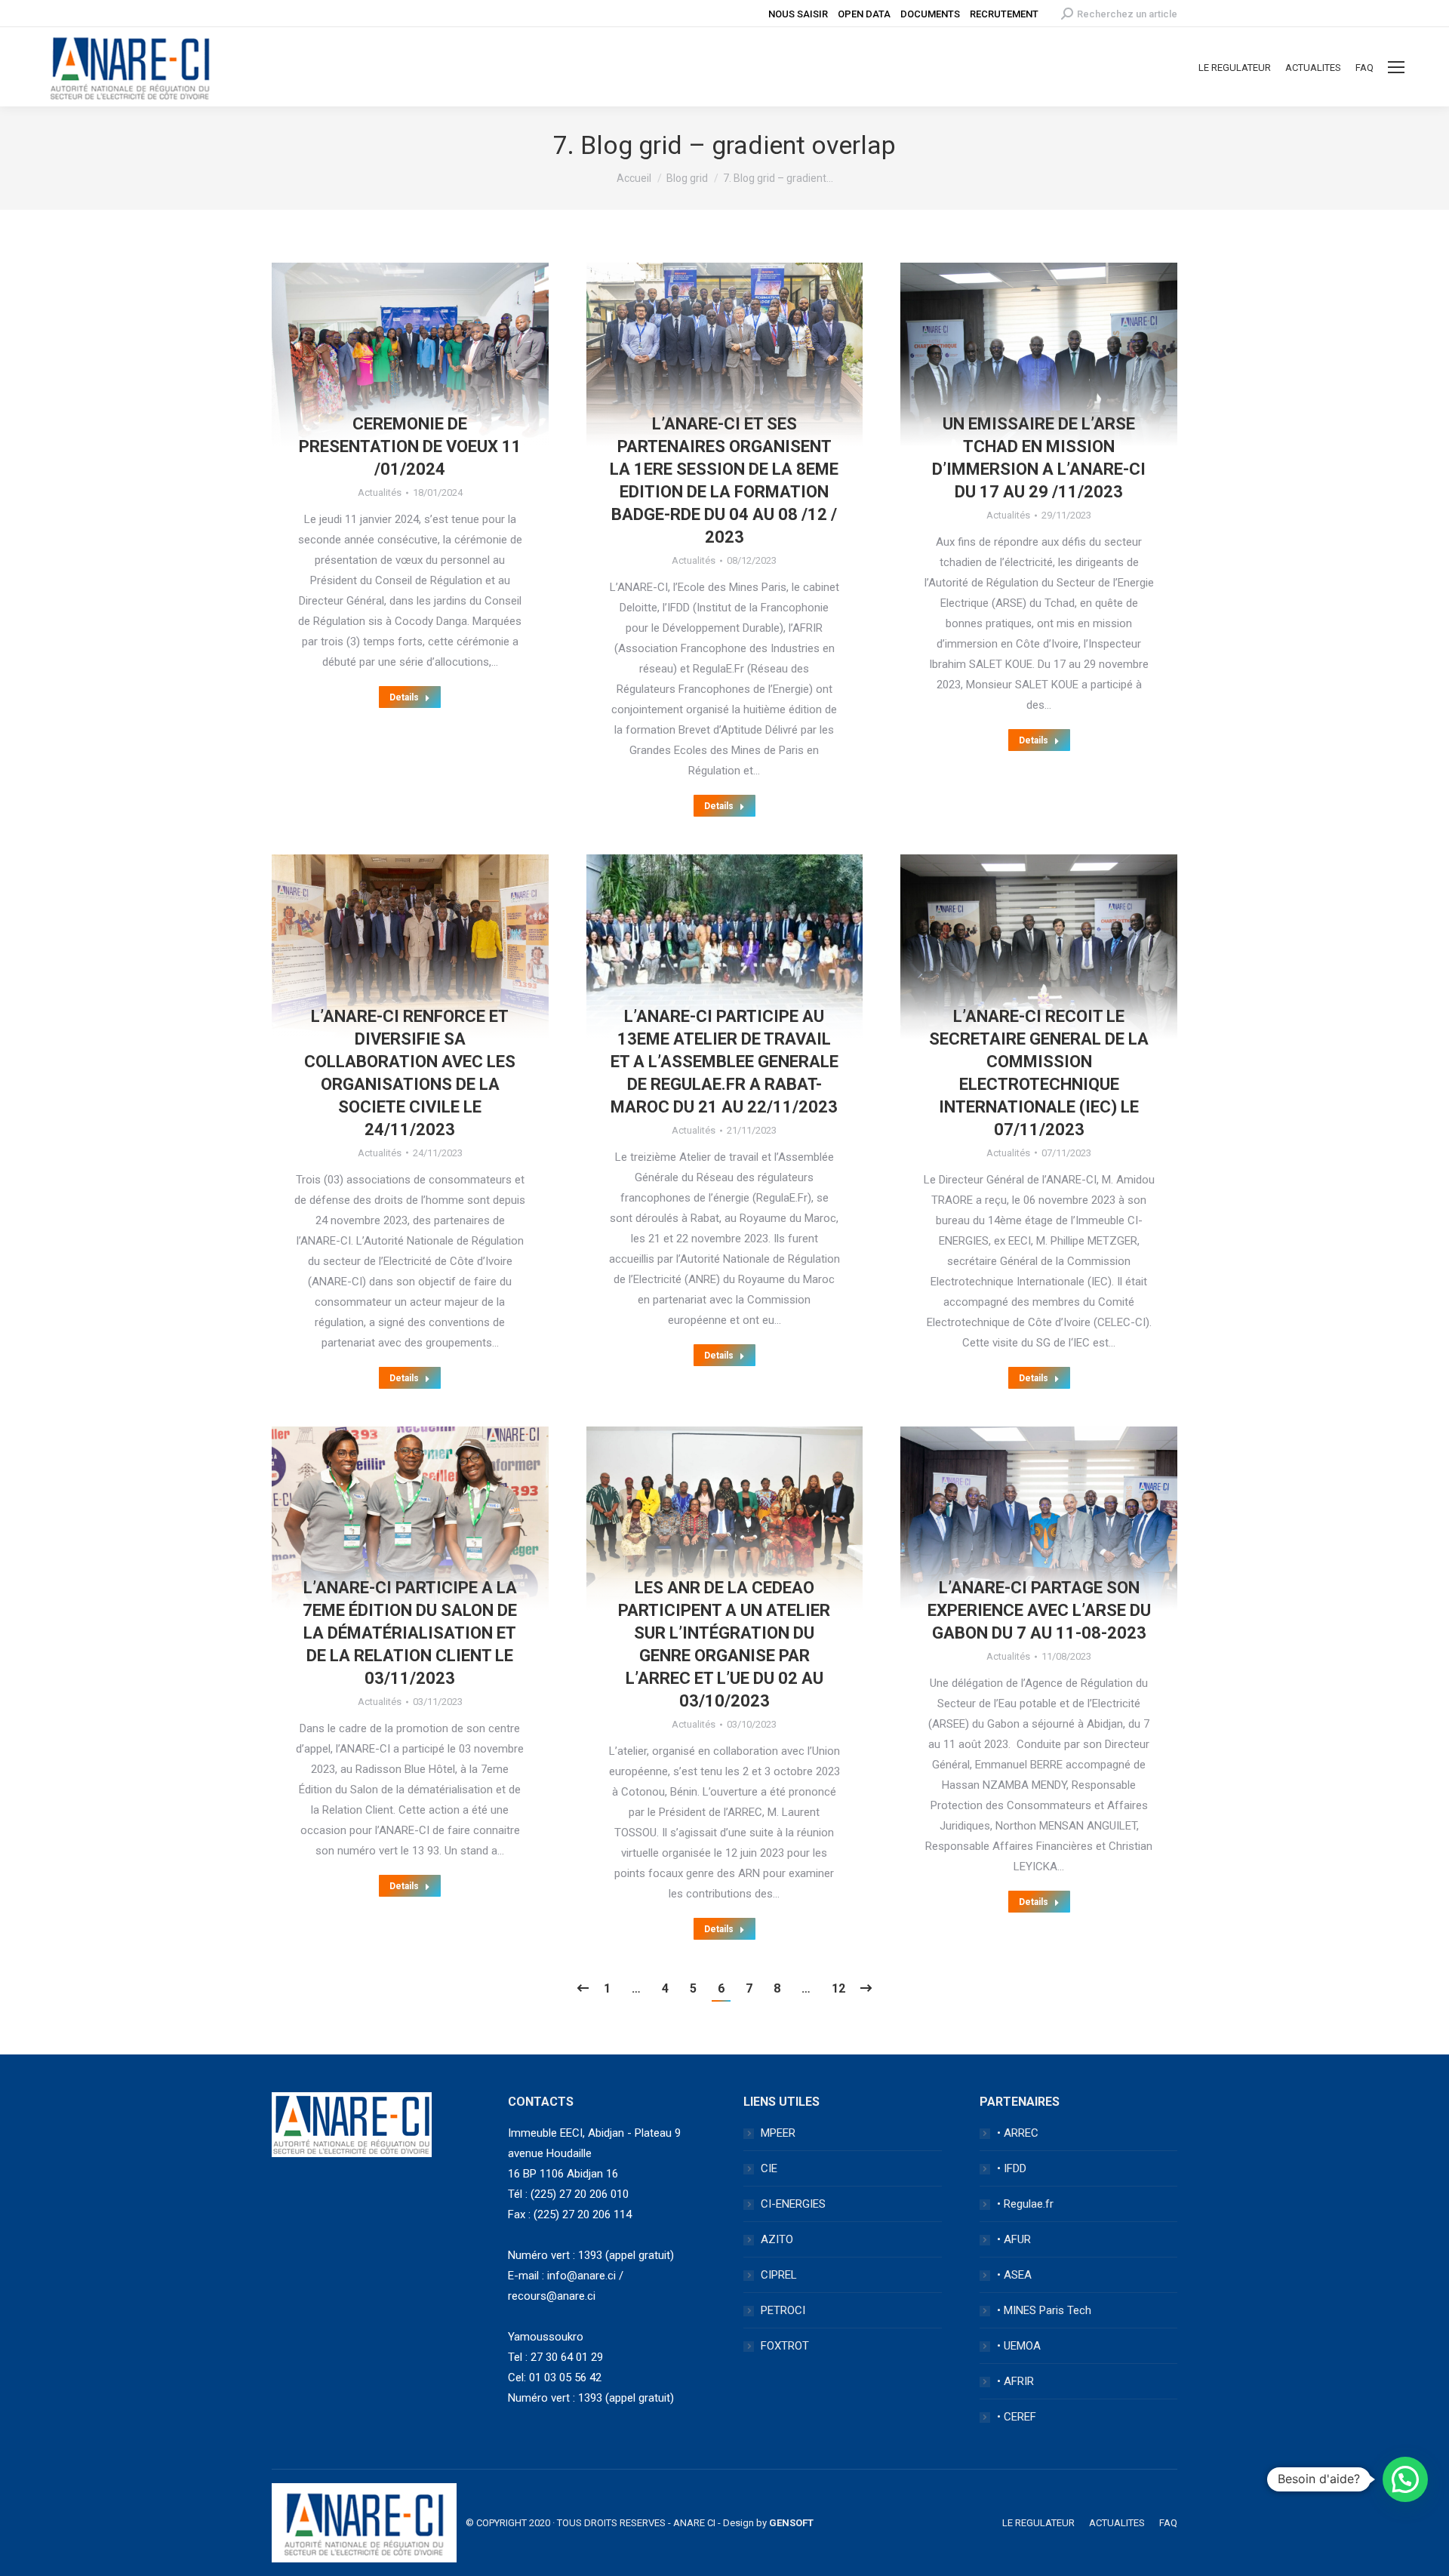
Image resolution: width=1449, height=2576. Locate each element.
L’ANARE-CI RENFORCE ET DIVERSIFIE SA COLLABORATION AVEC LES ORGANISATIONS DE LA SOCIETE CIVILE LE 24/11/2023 (410, 1073)
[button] (1405, 2479)
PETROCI (783, 2310)
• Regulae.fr (1025, 2204)
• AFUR (1014, 2239)
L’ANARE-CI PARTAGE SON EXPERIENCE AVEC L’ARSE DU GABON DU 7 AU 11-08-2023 (1039, 1610)
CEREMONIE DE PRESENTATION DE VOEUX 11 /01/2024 (410, 446)
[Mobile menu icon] (1396, 67)
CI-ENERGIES (793, 2204)
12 (838, 1988)
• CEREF (1017, 2417)
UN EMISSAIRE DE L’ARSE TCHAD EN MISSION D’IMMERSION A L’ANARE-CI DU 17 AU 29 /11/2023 (1039, 458)
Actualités (380, 492)
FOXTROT (785, 2346)
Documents (930, 14)
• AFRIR (1015, 2381)
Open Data (864, 14)
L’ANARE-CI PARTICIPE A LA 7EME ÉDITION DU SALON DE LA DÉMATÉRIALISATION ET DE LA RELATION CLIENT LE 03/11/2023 (410, 1633)
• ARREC (1018, 2133)
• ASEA (1014, 2275)
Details (404, 697)
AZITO (777, 2239)
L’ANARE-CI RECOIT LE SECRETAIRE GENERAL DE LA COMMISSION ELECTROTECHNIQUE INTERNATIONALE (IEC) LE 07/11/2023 (1039, 1073)
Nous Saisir (798, 14)
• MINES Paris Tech (1044, 2310)
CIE (769, 2168)
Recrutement (1004, 14)
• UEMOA (1019, 2346)
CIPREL (779, 2275)
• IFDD (1012, 2168)
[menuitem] (1235, 68)
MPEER (778, 2133)
